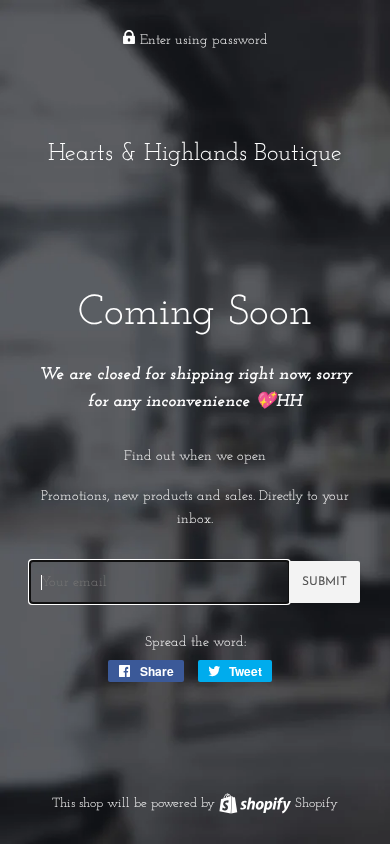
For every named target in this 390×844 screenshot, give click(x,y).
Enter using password (202, 40)
